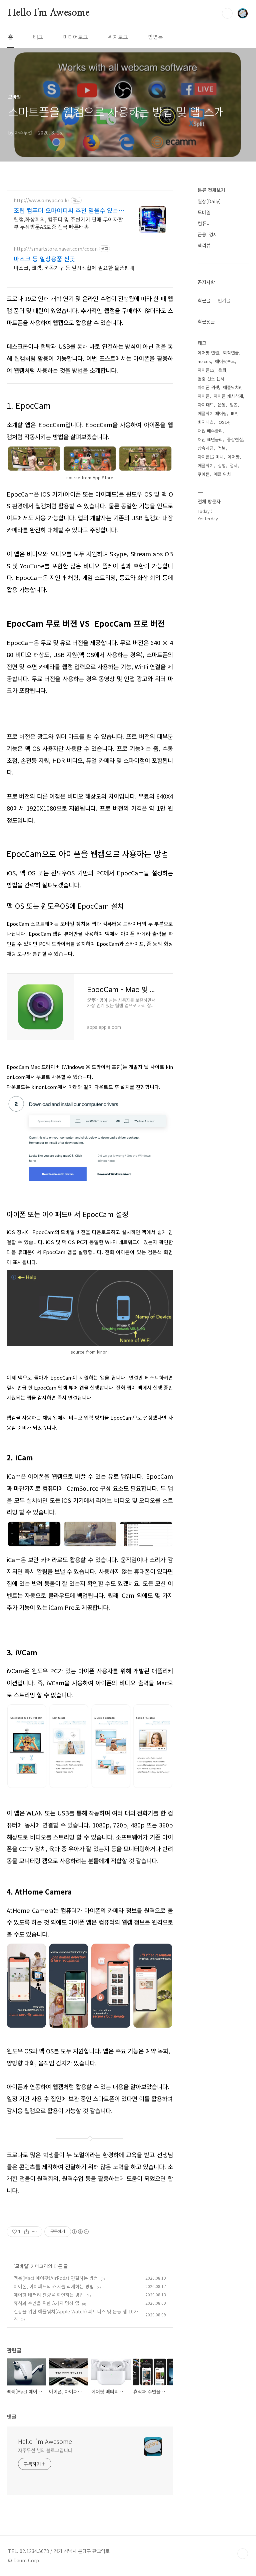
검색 (227, 13)
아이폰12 (206, 370)
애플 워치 (222, 474)
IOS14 (223, 422)
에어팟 (234, 457)
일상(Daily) (209, 201)
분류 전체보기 (211, 190)
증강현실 (235, 439)
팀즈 (234, 405)
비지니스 (206, 422)
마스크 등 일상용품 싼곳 (44, 259)
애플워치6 (232, 387)
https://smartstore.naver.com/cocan (56, 249)
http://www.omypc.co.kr (41, 200)
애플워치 (206, 465)
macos (204, 361)
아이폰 (204, 396)
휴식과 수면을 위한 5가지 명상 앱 (46, 2303)
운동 (222, 405)
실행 (222, 465)
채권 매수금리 (210, 431)
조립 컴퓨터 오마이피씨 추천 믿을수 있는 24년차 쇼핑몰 (66, 210)
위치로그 (118, 37)
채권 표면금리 (210, 439)
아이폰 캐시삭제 (228, 396)
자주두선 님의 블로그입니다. (46, 2450)
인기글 (224, 300)
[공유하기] (26, 2232)
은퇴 (222, 370)
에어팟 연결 (208, 353)
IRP (234, 413)
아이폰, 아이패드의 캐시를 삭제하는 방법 (54, 2286)
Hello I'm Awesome (49, 13)
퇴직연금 (231, 353)
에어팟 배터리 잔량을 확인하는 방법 (49, 2295)
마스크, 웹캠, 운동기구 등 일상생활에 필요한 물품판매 (74, 267)
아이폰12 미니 (211, 457)
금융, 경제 (208, 234)
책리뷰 (204, 245)
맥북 (222, 448)
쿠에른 (204, 474)
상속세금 (206, 448)
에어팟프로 (225, 361)
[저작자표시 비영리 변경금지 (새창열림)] (80, 2232)
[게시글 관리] (35, 2232)
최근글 (204, 300)
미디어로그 (75, 37)
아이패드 (206, 405)
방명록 (155, 37)
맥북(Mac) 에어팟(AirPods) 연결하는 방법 (56, 2278)
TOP (243, 2554)
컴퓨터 (204, 223)
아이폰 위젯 (208, 387)
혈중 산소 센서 (211, 379)
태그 (38, 37)
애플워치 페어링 (212, 413)
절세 (234, 465)
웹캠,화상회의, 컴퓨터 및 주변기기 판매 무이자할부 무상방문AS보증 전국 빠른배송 (68, 223)
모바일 (21, 2266)
